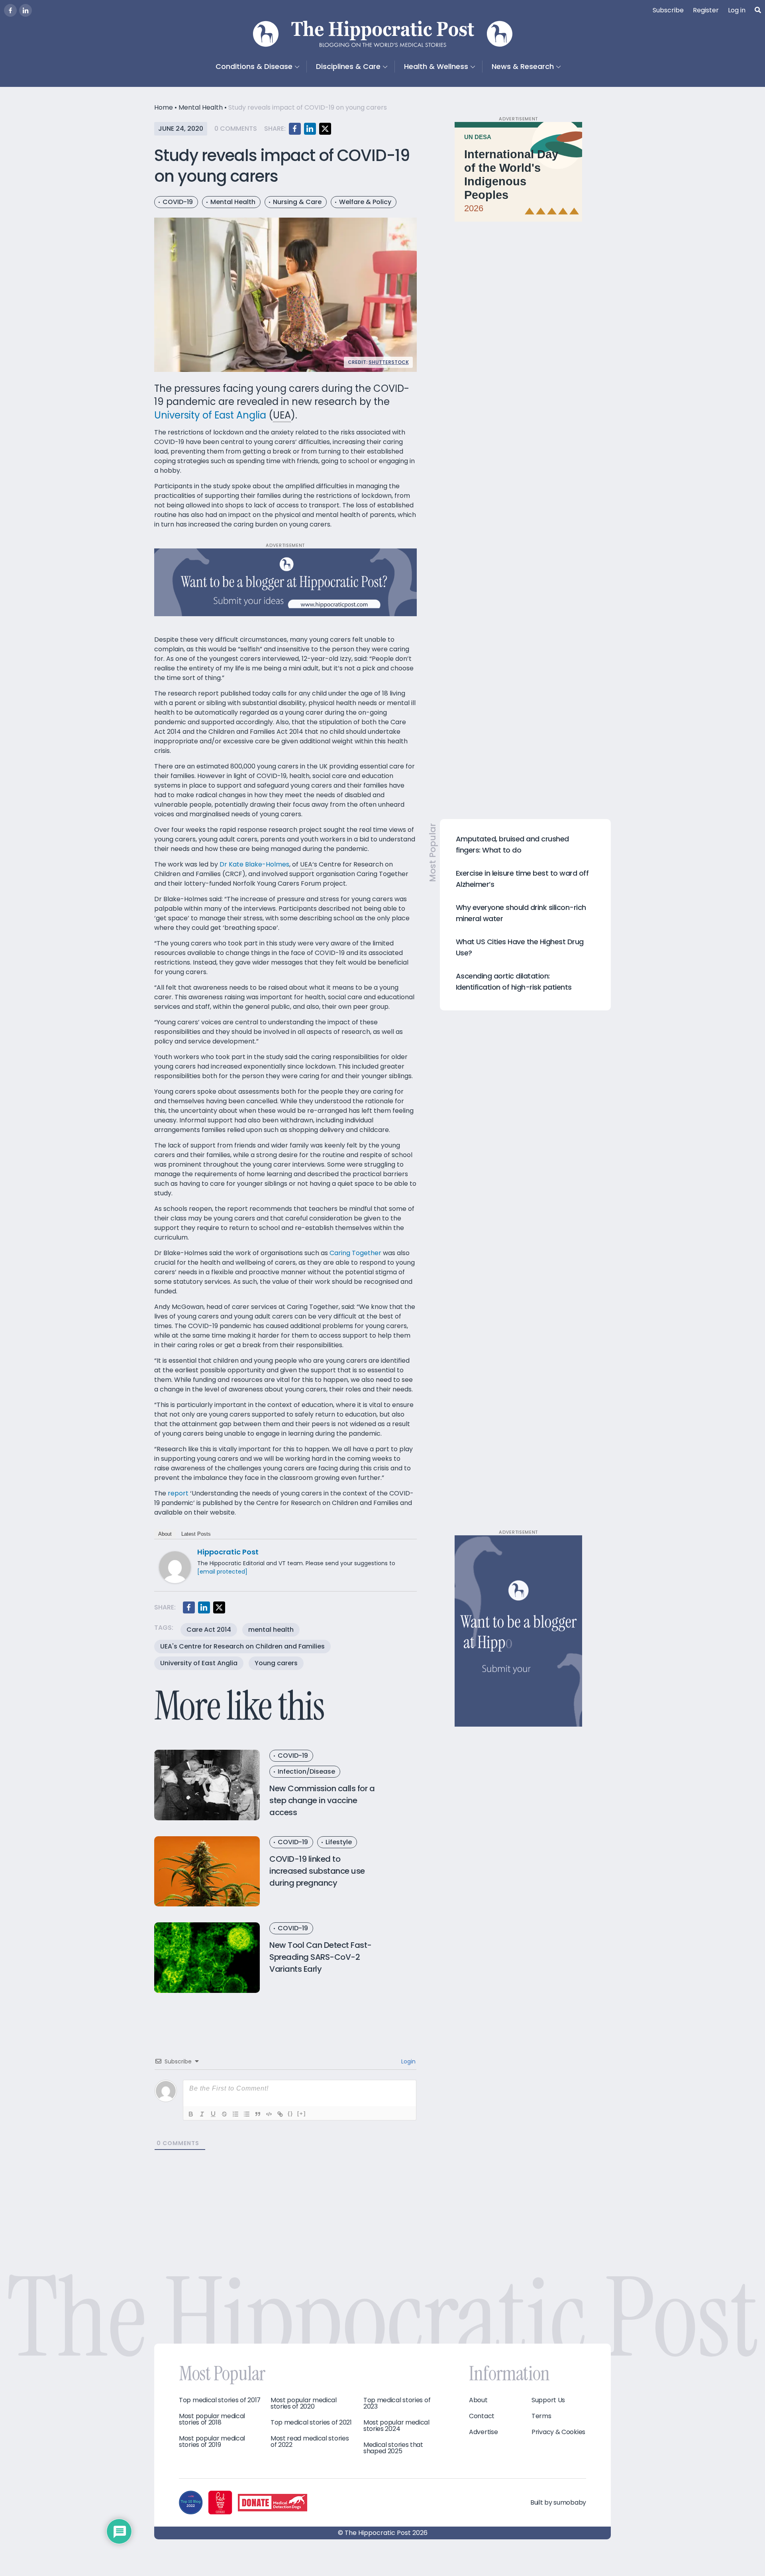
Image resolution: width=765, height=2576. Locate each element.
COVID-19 (178, 202)
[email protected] (222, 1572)
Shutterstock (389, 362)
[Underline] (213, 2114)
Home (164, 107)
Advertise (483, 2432)
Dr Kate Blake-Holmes (254, 864)
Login (408, 2061)
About (165, 1534)
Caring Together (355, 1253)
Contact (482, 2416)
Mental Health (201, 107)
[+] (302, 2113)
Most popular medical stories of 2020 (304, 2403)
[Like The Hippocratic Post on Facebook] (10, 10)
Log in (737, 10)
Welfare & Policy (365, 202)
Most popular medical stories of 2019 (212, 2442)
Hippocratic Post (228, 1552)
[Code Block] (269, 2114)
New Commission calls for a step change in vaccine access (322, 1800)
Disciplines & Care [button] (348, 66)
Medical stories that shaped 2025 (393, 2448)
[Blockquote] (258, 2114)
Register (706, 10)
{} (290, 2113)
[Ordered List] (235, 2114)
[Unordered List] (247, 2114)
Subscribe (668, 10)
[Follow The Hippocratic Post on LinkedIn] (25, 10)
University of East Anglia (210, 415)
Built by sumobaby (558, 2502)
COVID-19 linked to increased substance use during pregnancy (317, 1871)
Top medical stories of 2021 (311, 2423)
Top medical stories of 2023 (397, 2403)
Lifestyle (339, 1842)
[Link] (280, 2114)
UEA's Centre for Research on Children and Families (242, 1646)
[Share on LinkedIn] (310, 129)
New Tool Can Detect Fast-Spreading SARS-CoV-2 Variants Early (321, 1957)
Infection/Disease (306, 1771)
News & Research (523, 66)
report (178, 1493)
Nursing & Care (297, 202)
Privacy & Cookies (558, 2432)
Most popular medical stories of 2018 (212, 2419)
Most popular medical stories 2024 (396, 2426)
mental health (271, 1630)
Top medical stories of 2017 (220, 2400)
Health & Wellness (436, 66)
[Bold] (191, 2114)
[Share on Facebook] (295, 129)
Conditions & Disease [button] (254, 66)
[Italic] (202, 2114)
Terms (541, 2416)
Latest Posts (196, 1534)
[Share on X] (325, 129)
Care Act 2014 (209, 1630)
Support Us (548, 2400)
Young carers (276, 1663)
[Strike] (224, 2114)
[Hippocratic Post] (175, 1567)
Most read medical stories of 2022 (310, 2442)
